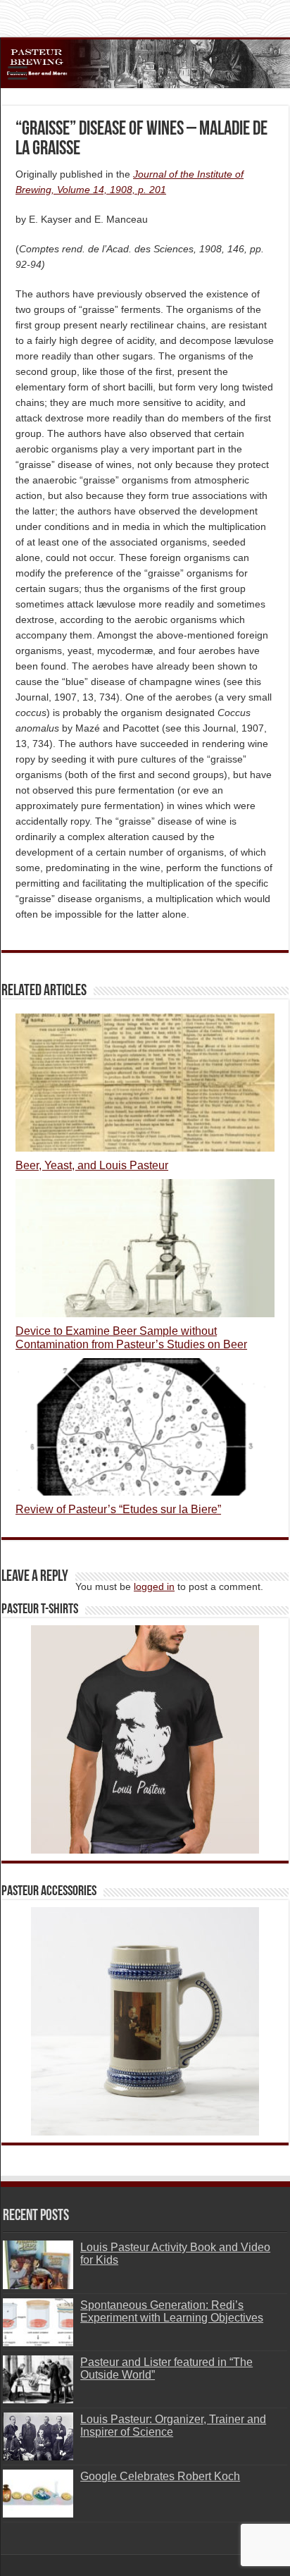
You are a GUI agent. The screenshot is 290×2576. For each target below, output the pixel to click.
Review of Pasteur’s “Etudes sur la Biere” (118, 1509)
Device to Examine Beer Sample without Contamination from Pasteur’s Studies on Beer (131, 1337)
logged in (154, 1586)
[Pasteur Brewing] (145, 64)
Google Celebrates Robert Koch (160, 2476)
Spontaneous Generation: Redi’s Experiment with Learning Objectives (172, 2311)
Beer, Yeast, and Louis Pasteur (92, 1165)
